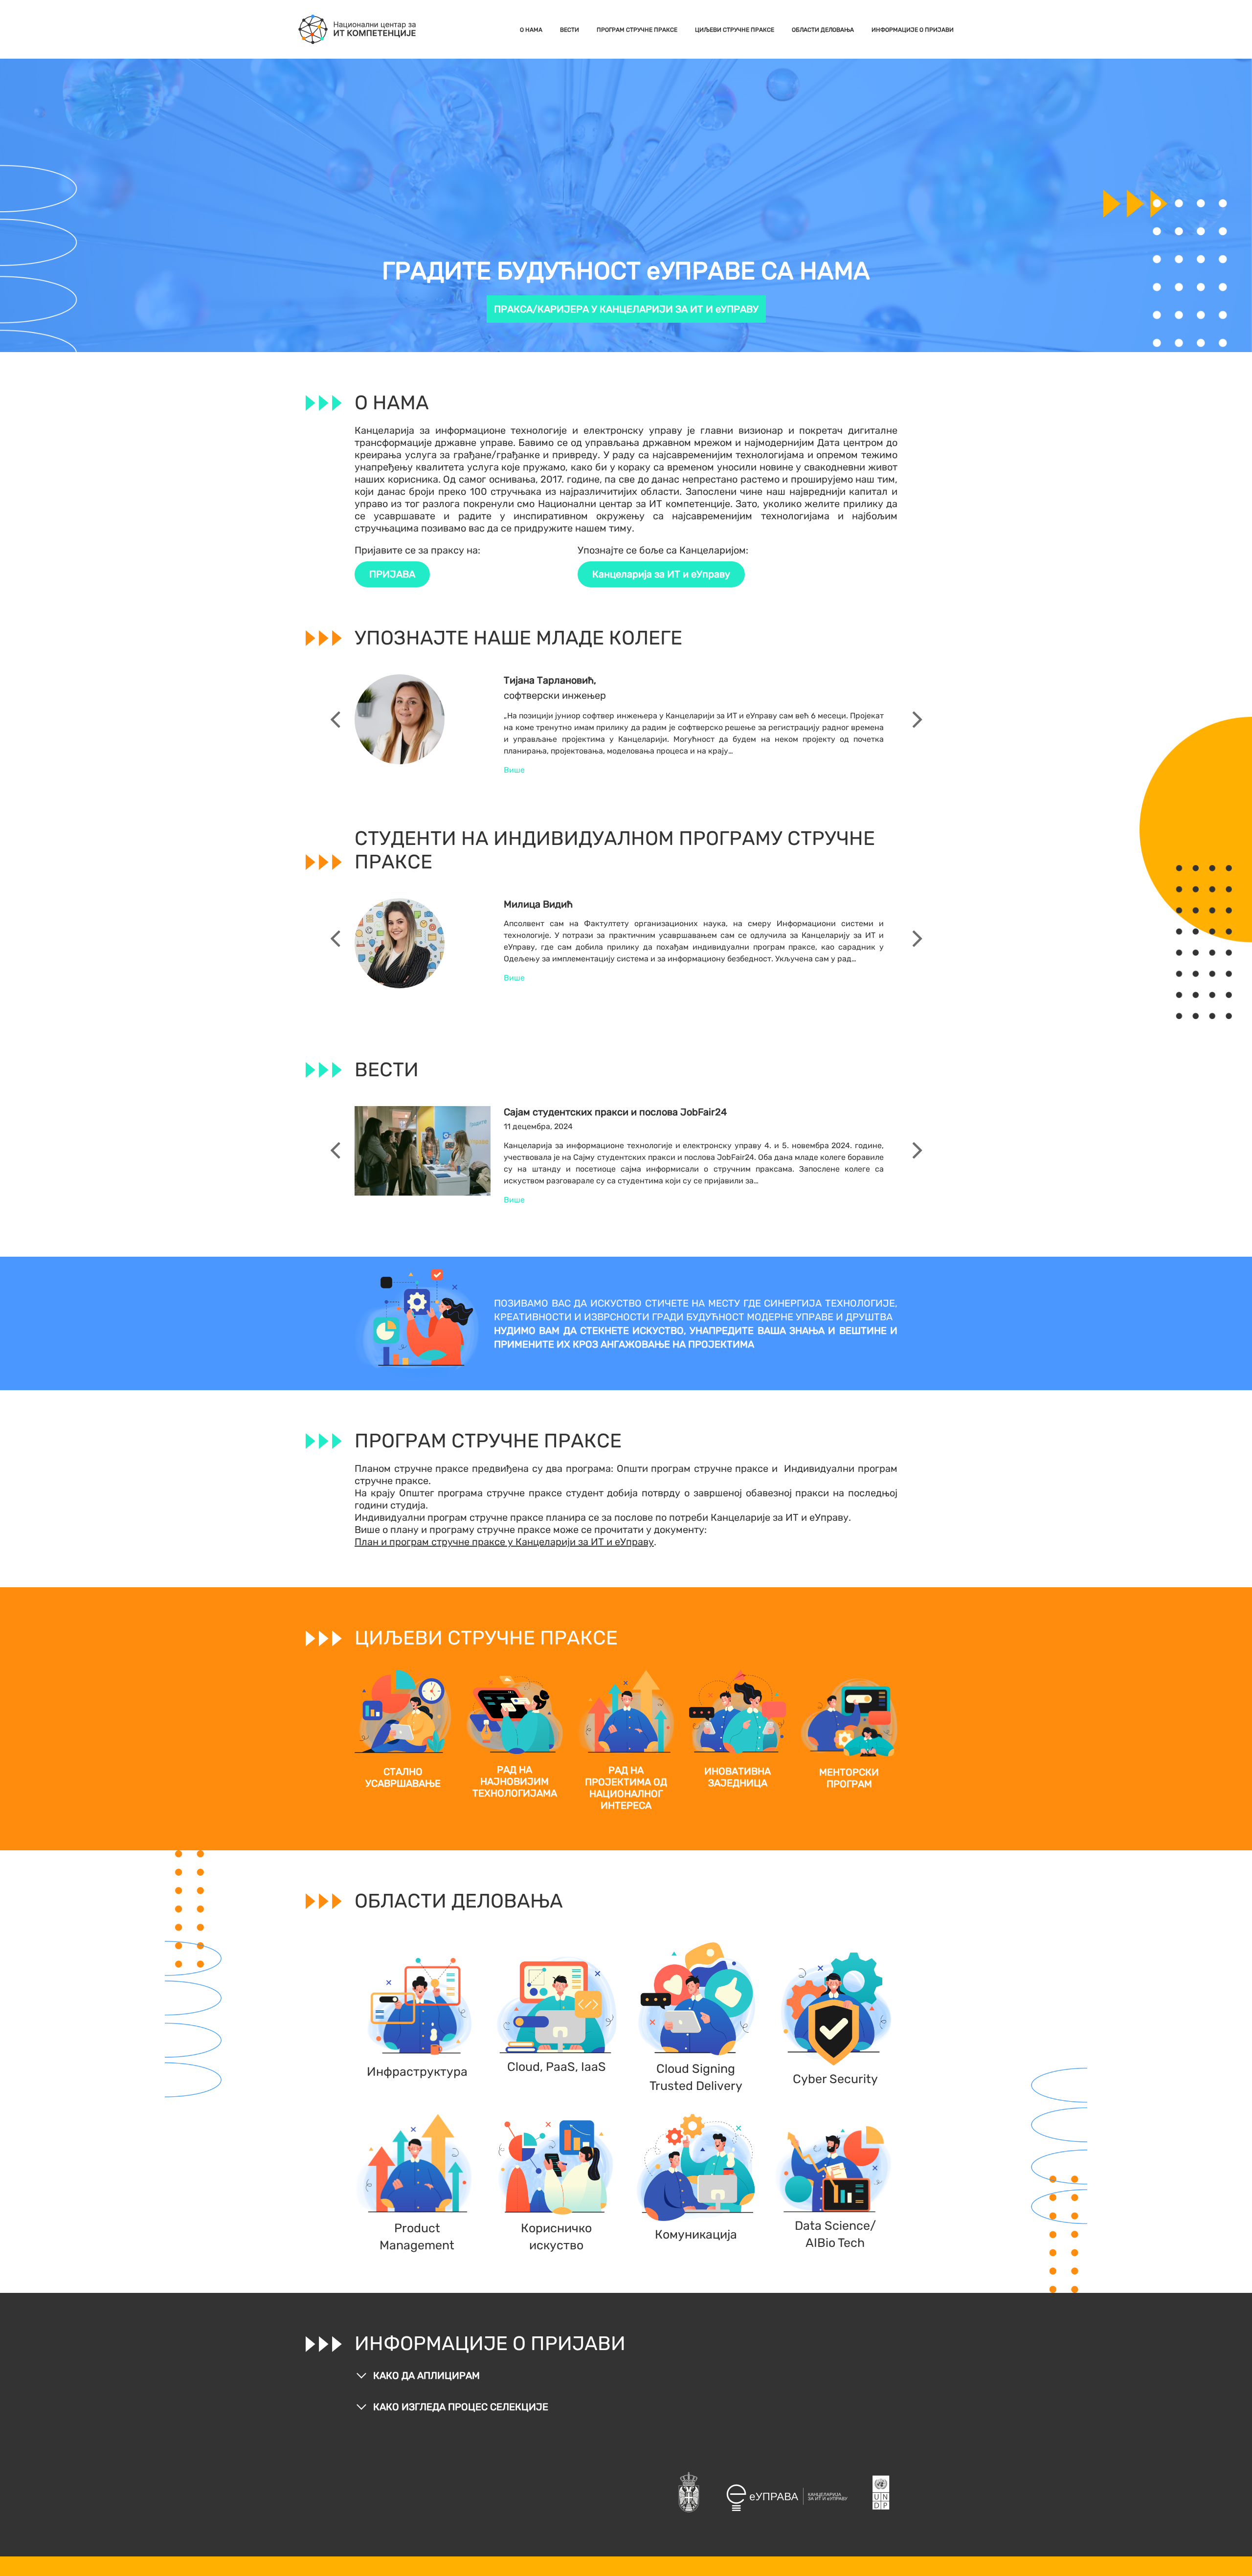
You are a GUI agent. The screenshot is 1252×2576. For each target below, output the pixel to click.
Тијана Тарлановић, (550, 680)
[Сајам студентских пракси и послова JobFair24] (423, 1150)
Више (514, 770)
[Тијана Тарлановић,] (400, 719)
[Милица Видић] (400, 943)
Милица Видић (538, 904)
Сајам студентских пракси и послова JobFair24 (615, 1112)
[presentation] (335, 720)
